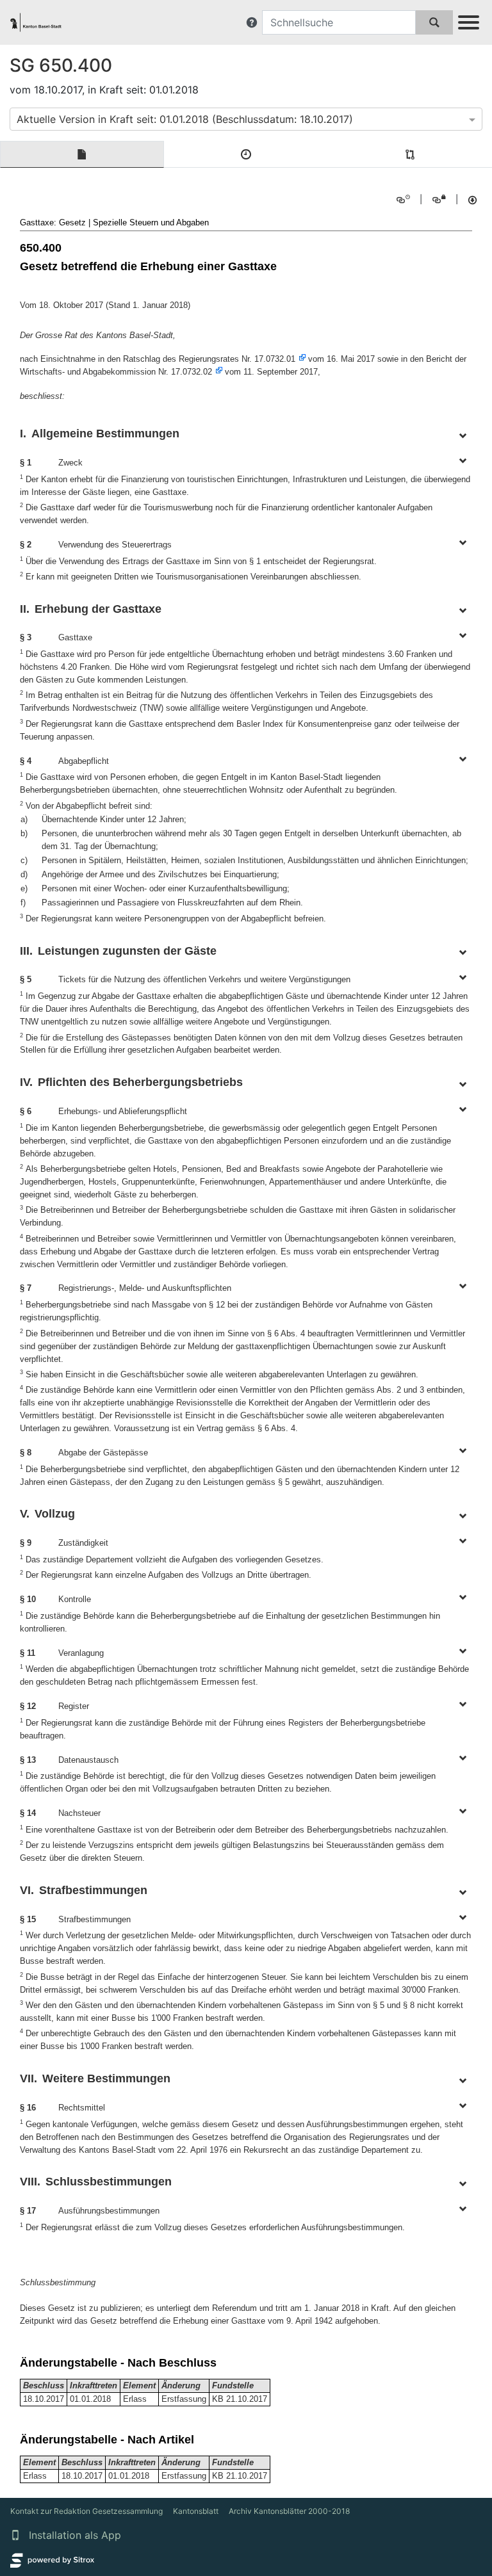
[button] (252, 22)
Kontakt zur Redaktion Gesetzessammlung (86, 2511)
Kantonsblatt (196, 2511)
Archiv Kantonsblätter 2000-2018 (289, 2511)
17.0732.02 (192, 372)
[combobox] (246, 119)
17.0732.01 (275, 359)
